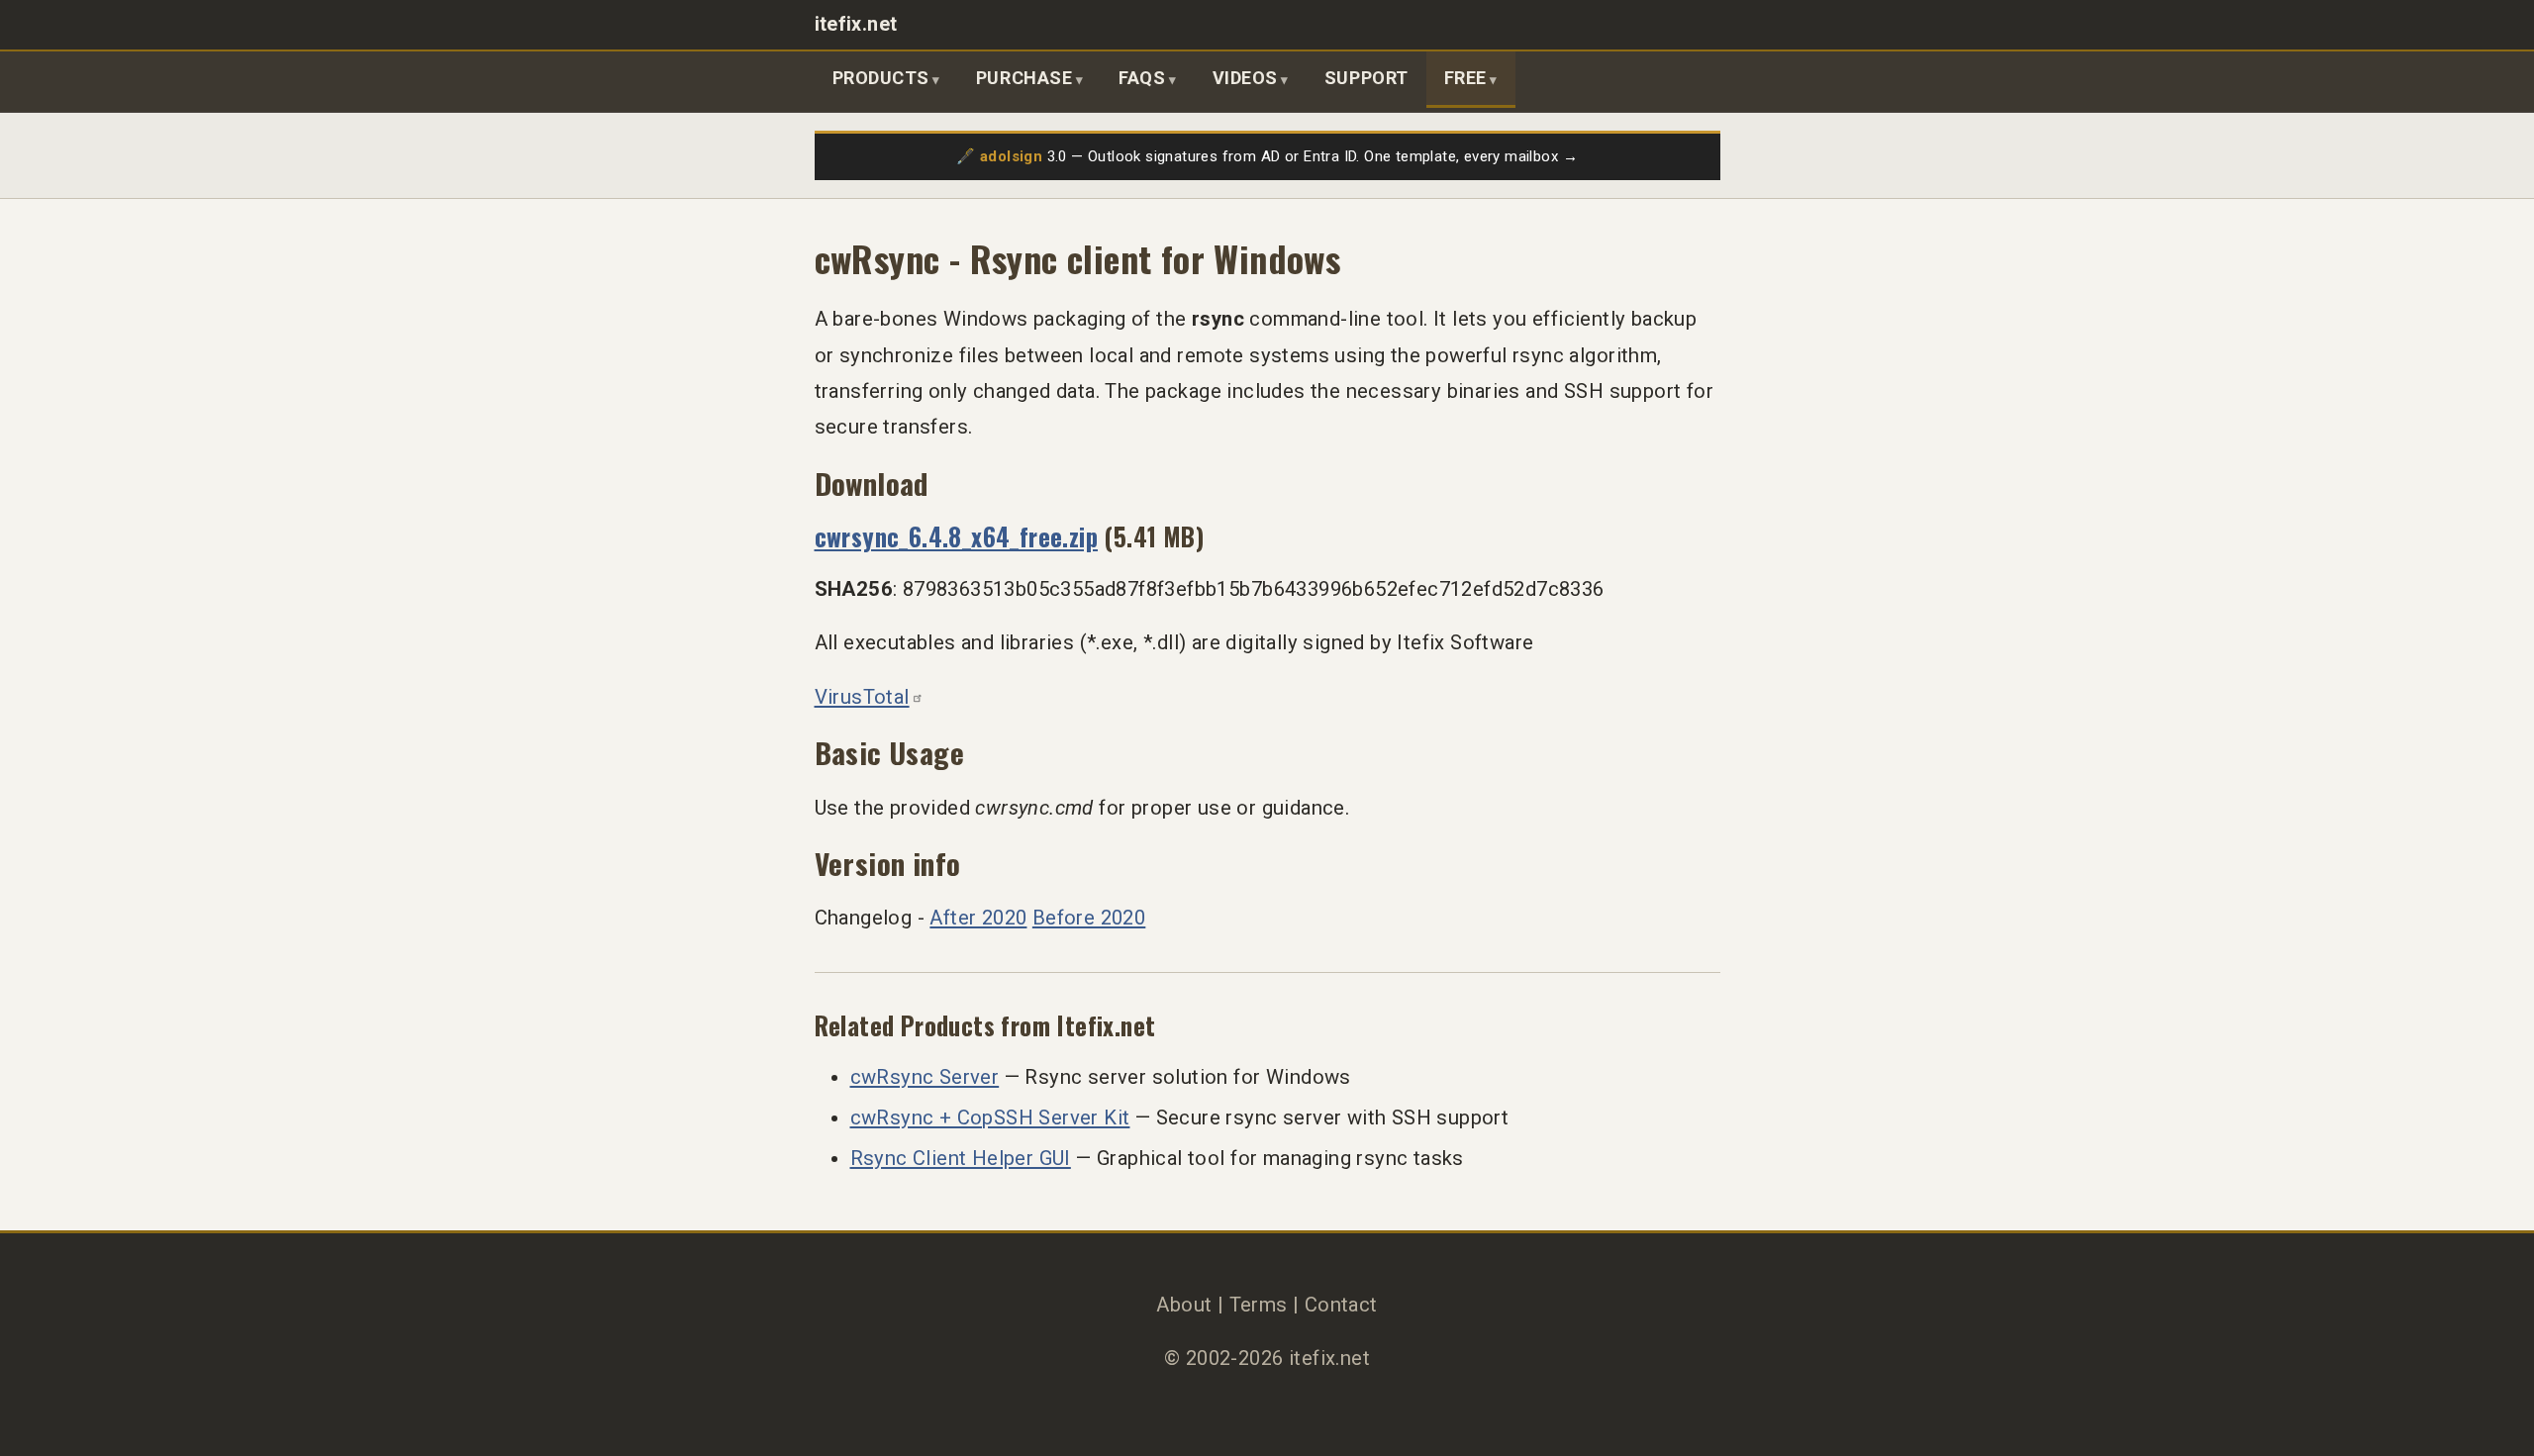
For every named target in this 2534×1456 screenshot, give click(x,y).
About (1184, 1305)
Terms (1259, 1305)
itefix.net (856, 24)
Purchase (1024, 78)
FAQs (1142, 78)
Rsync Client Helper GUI (961, 1158)
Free (1465, 78)
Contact (1341, 1305)
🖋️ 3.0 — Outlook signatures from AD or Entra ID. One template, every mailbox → (1267, 156)
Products (881, 78)
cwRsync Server (925, 1077)
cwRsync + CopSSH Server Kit (990, 1117)
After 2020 (978, 918)
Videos (1245, 78)
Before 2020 (1089, 918)
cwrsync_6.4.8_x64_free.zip (957, 536)
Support (1366, 78)
